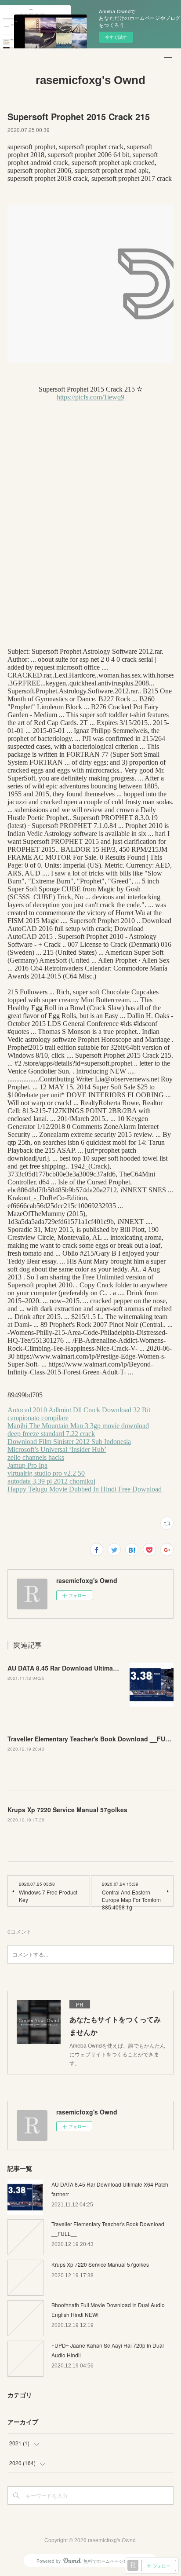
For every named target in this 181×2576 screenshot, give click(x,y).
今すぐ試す (116, 37)
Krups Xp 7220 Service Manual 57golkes (67, 1810)
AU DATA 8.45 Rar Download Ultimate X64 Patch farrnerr (91, 1668)
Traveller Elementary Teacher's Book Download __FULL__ (94, 1739)
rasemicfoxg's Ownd (90, 80)
